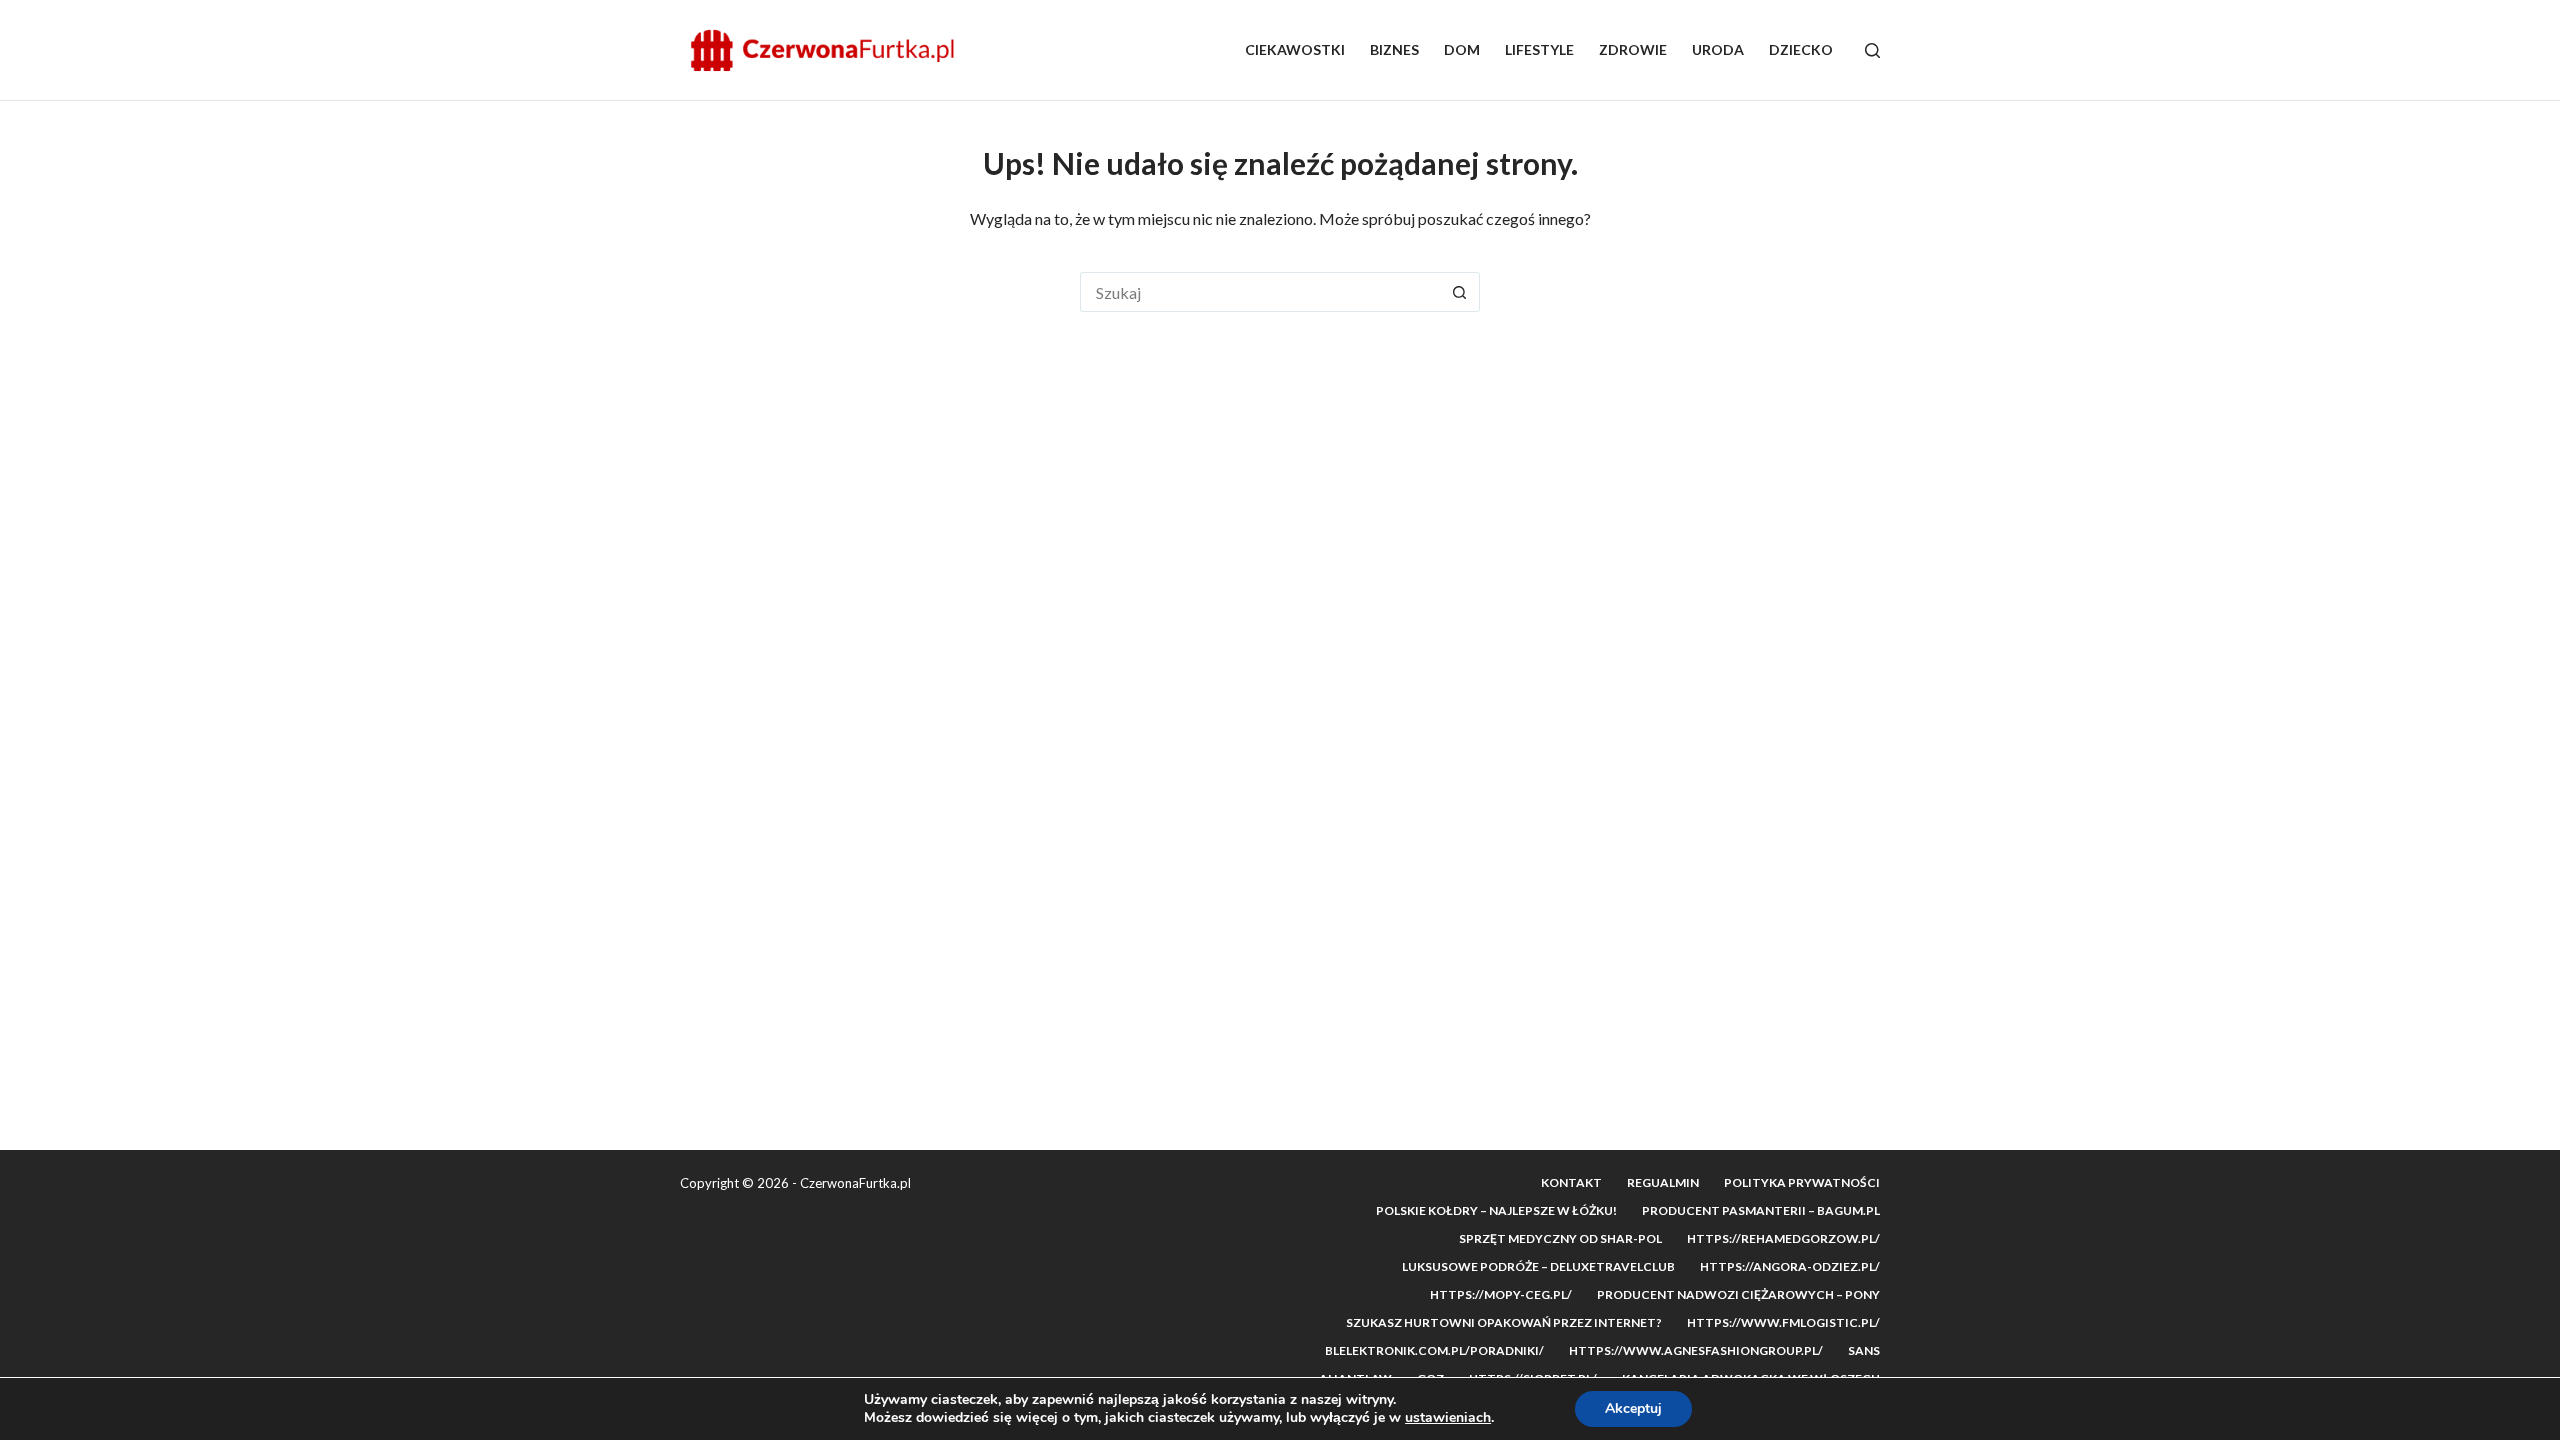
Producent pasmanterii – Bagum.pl (1761, 1210)
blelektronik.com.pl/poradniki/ (1434, 1350)
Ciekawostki (1295, 49)
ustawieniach (1448, 1418)
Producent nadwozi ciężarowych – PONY (1738, 1294)
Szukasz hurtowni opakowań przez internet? (1504, 1322)
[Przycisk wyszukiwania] (1460, 292)
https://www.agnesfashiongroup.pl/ (1696, 1350)
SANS (1864, 1350)
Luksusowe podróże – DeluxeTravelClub (1538, 1266)
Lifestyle (1539, 49)
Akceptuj (1633, 1408)
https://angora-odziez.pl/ (1790, 1266)
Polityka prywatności (1802, 1182)
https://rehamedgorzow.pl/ (1783, 1238)
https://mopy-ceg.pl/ (1501, 1294)
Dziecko (1801, 49)
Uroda (1718, 49)
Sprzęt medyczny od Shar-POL (1560, 1238)
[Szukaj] (1872, 50)
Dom (1462, 49)
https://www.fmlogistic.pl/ (1783, 1322)
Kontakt (1571, 1182)
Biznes (1394, 49)
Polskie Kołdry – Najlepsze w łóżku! (1496, 1210)
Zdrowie (1633, 49)
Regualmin (1663, 1182)
